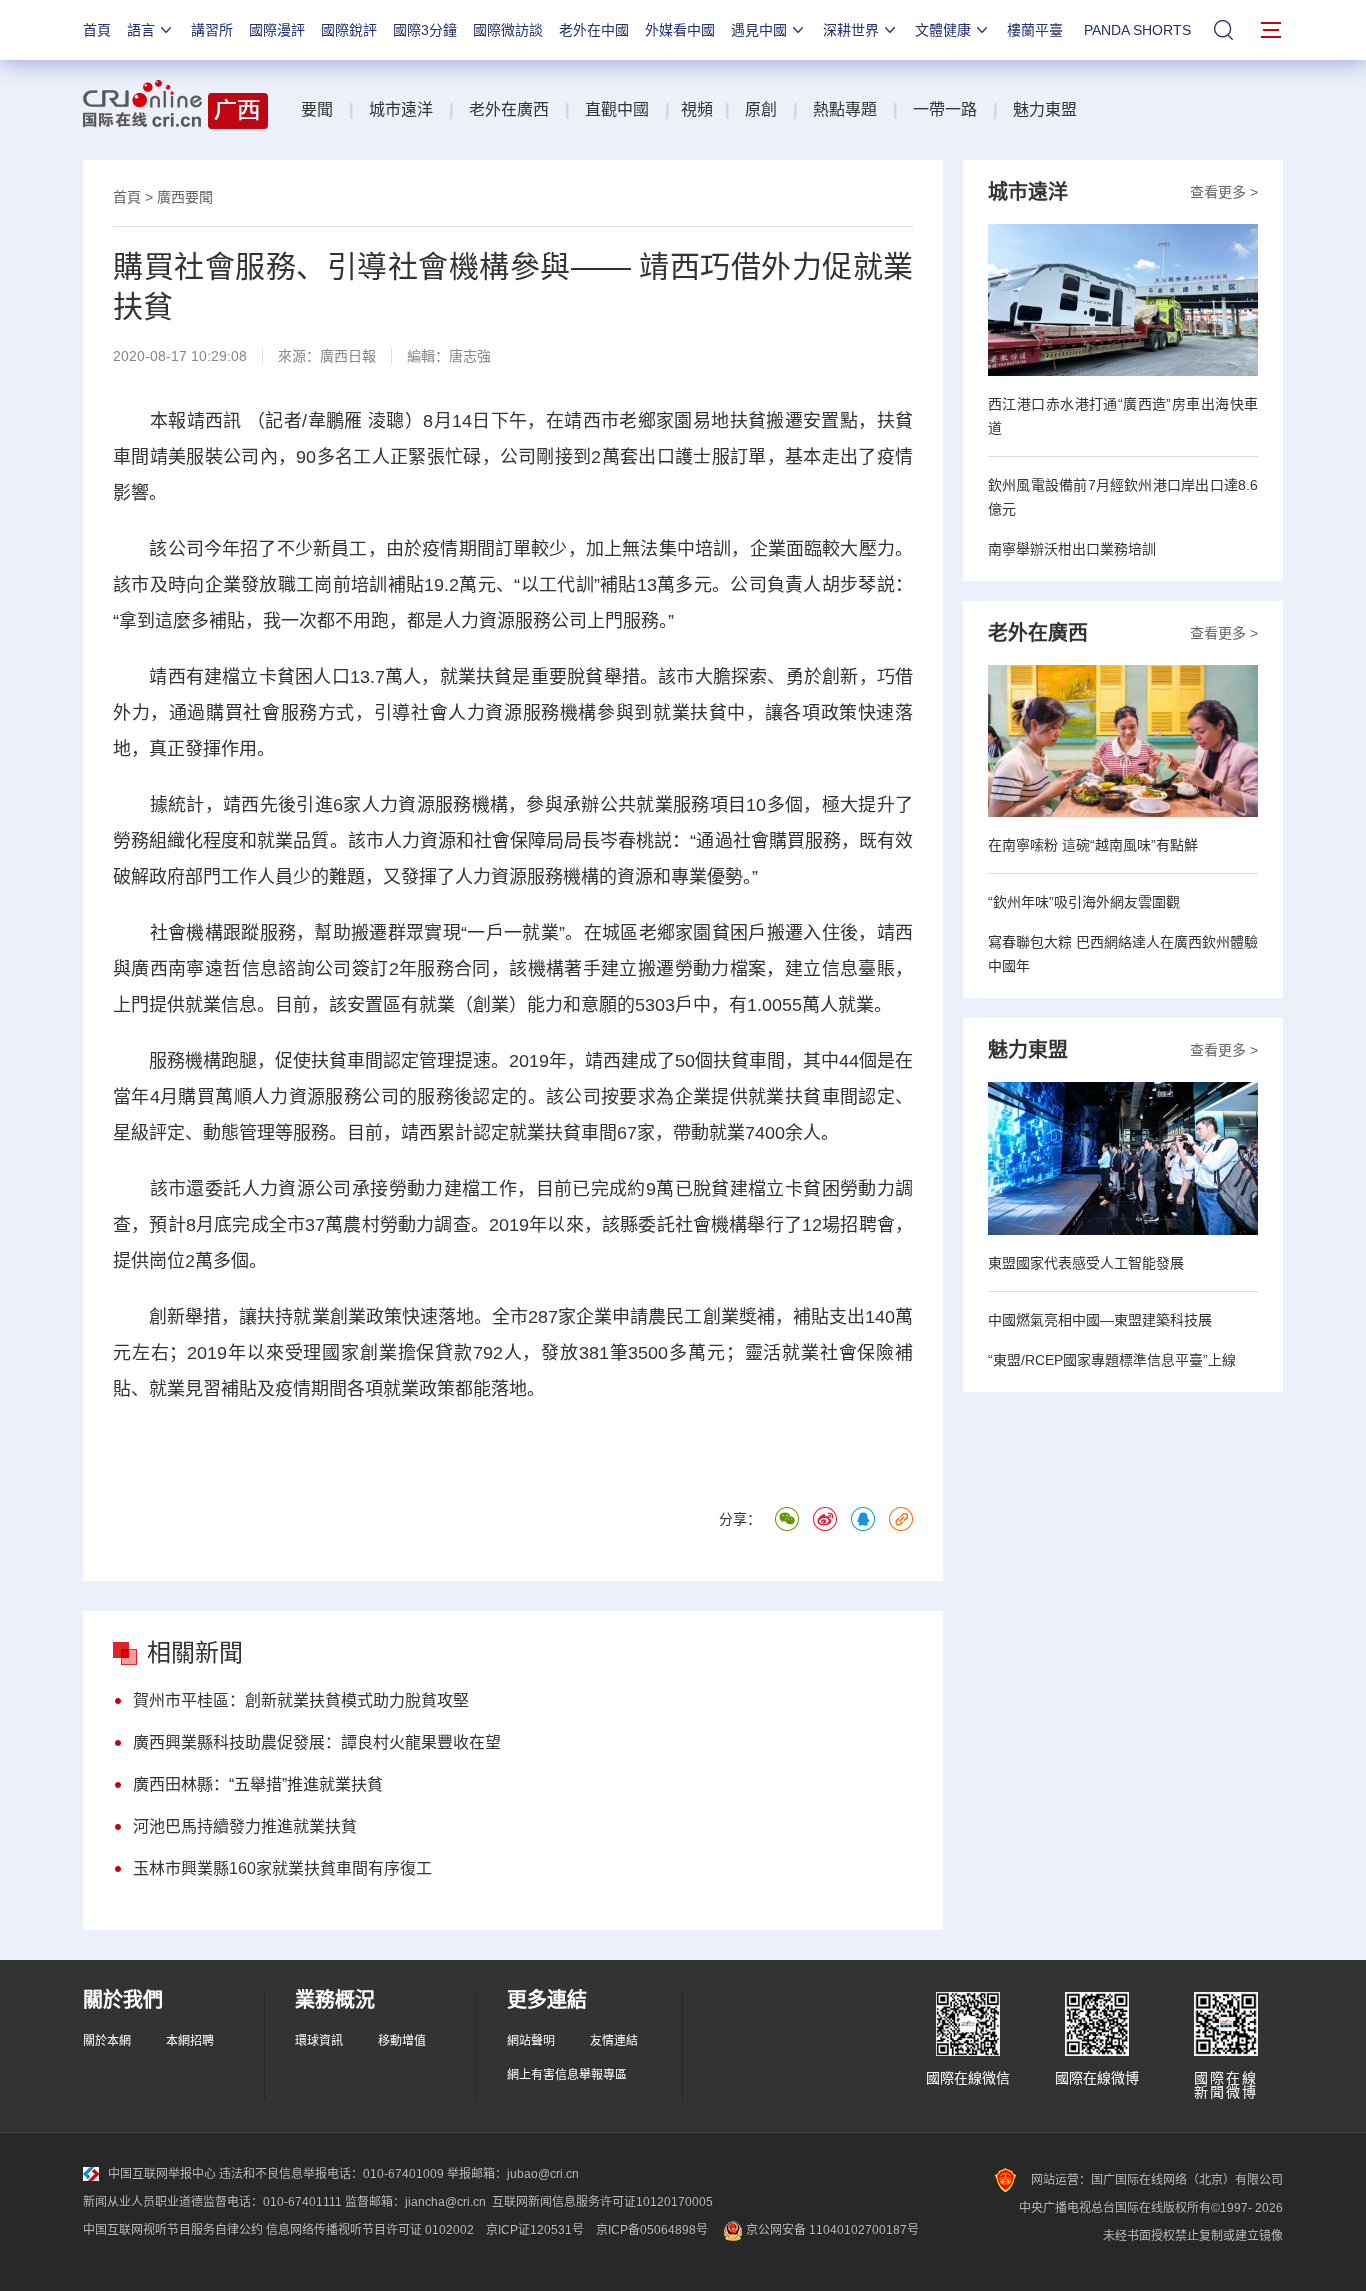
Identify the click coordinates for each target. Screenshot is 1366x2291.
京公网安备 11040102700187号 (831, 2230)
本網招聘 (190, 2041)
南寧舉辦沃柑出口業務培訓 (1072, 549)
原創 (761, 109)
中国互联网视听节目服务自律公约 (173, 2230)
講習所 (212, 30)
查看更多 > (1224, 192)
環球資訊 (319, 2041)
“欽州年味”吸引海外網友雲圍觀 (1084, 902)
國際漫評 (277, 30)
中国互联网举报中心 (162, 2174)
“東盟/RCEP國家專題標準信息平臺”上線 (1112, 1360)
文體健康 (943, 30)
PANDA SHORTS (1137, 30)
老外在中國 (594, 30)
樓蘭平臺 (1035, 30)
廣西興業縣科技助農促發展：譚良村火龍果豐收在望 (317, 1742)
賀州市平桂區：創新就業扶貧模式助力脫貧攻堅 (301, 1700)
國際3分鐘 (425, 30)
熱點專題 (845, 109)
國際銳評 (349, 30)
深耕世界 (851, 30)
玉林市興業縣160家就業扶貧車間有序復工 (282, 1868)
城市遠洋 (401, 109)
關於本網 (107, 2041)
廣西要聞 (185, 197)
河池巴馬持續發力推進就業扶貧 (245, 1826)
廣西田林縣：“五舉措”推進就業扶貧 (258, 1784)
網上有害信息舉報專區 (567, 2075)
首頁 (97, 30)
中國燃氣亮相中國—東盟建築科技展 (1100, 1320)
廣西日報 (348, 356)
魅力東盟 (1045, 109)
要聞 (317, 109)
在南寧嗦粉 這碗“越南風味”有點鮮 (1093, 845)
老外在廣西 (509, 109)
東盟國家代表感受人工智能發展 (1086, 1263)
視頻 (697, 109)
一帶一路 (945, 109)
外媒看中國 (680, 30)
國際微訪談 (508, 30)
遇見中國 (759, 30)
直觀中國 (617, 109)
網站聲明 (531, 2041)
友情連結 (614, 2041)
